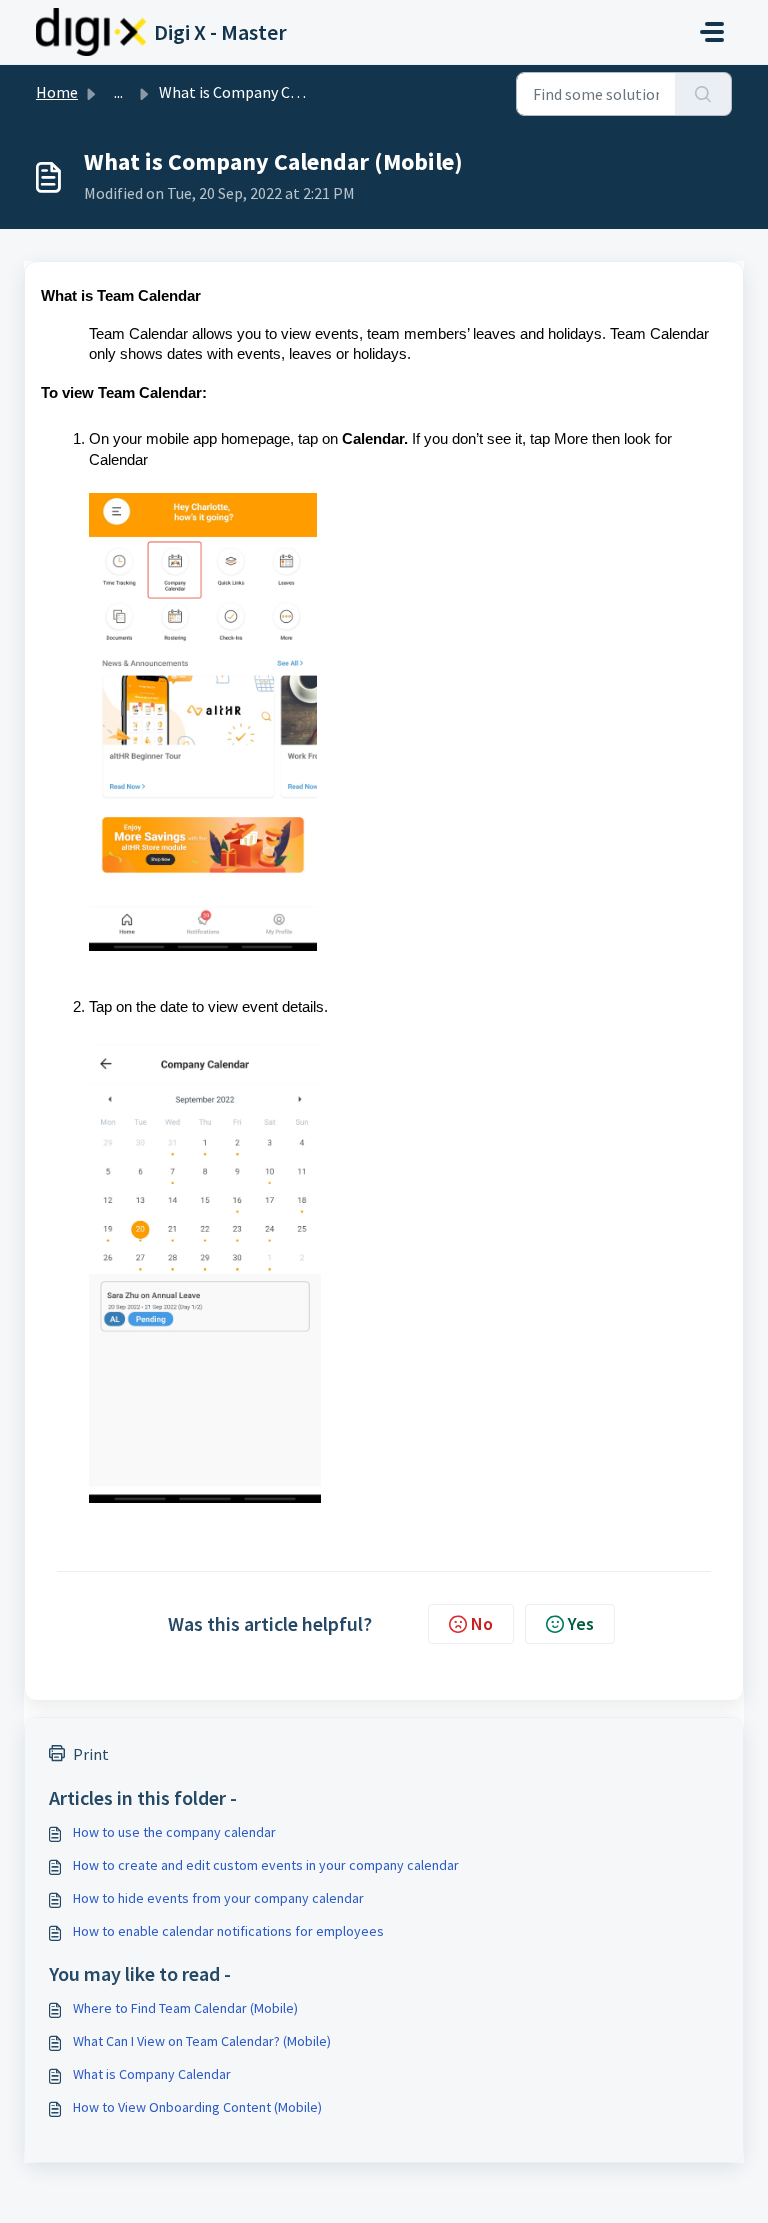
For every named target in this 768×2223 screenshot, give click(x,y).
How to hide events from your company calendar (218, 1898)
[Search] (703, 94)
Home (57, 92)
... (118, 92)
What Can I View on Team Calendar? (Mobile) (202, 2041)
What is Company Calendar (152, 2074)
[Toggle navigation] (712, 32)
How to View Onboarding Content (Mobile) (197, 2107)
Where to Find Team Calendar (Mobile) (185, 2008)
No (482, 1623)
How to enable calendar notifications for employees (228, 1931)
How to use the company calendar (174, 1832)
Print (91, 1754)
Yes (581, 1623)
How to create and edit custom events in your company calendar (266, 1865)
